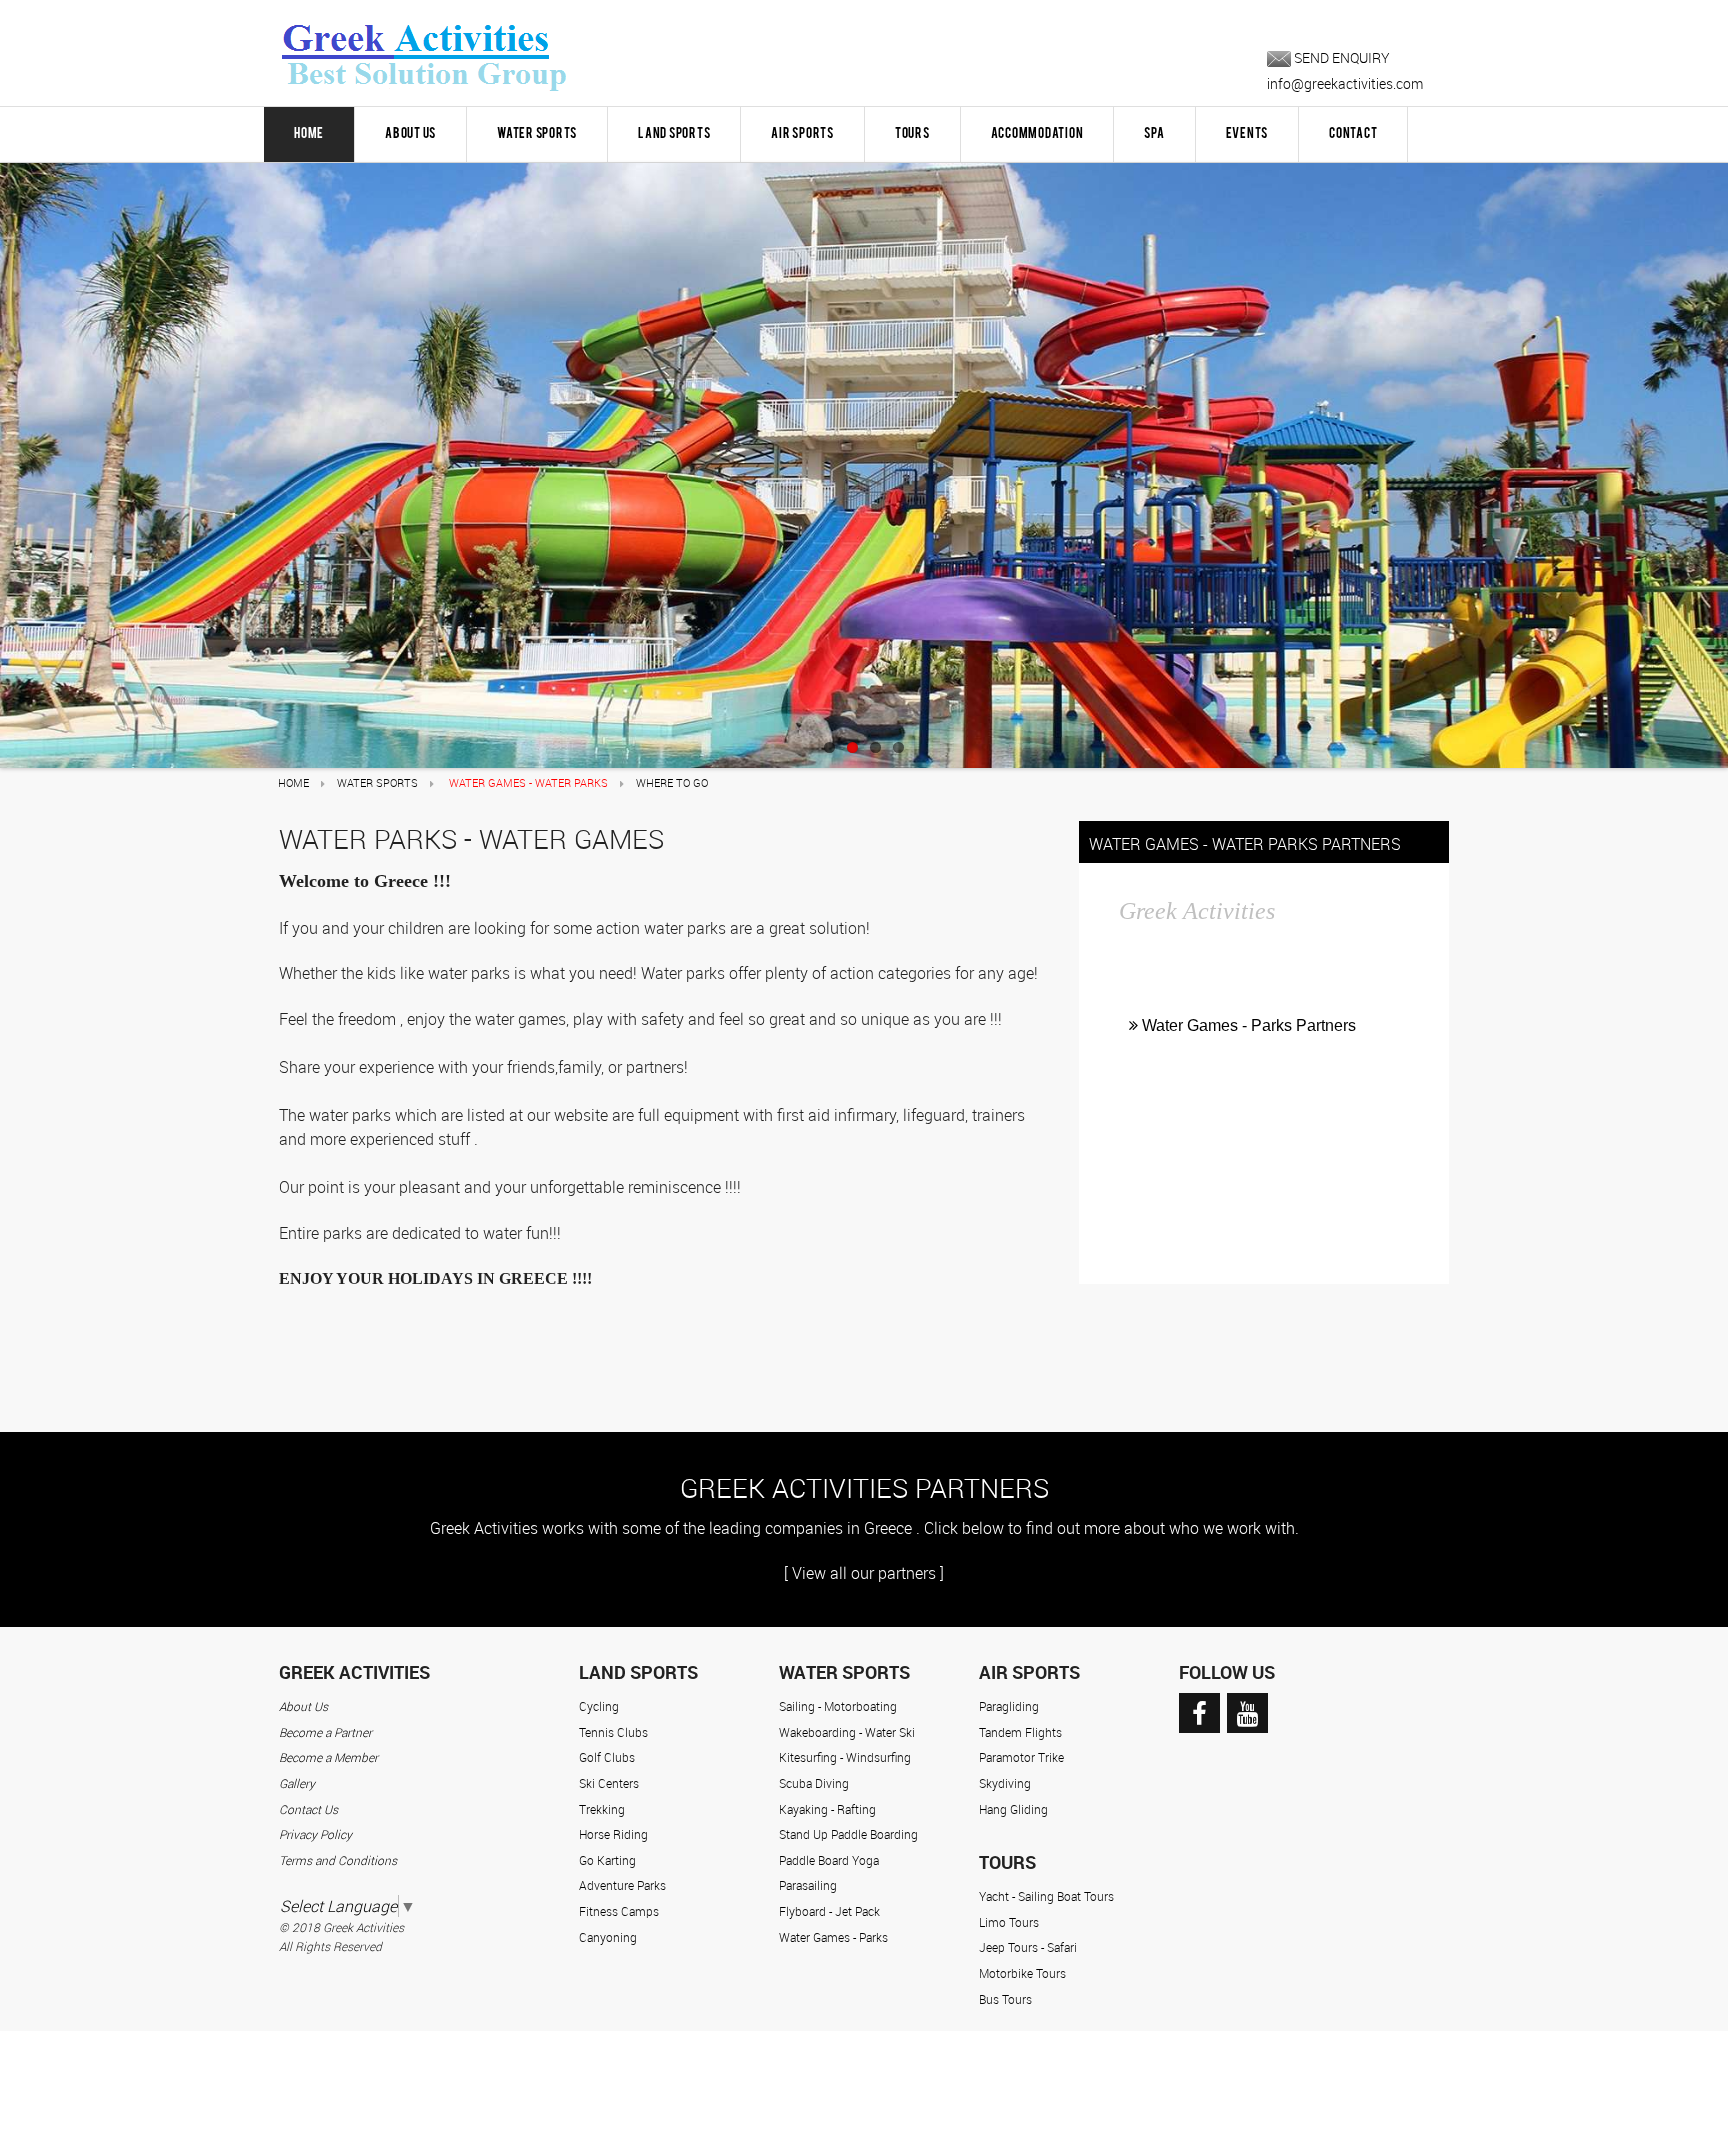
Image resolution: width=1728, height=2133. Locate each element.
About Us (410, 134)
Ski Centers (609, 1783)
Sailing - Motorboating (838, 1706)
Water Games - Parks (833, 1937)
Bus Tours (1005, 1999)
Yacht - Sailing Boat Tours (1046, 1896)
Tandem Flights (1020, 1732)
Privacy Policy (315, 1834)
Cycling (599, 1706)
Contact (1353, 134)
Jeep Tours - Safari (1028, 1947)
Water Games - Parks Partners (1247, 1025)
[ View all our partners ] (864, 1573)
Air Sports (802, 134)
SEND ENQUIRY (1340, 57)
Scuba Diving (814, 1783)
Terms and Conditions (338, 1860)
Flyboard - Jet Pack (829, 1911)
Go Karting (607, 1860)
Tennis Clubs (613, 1732)
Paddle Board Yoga (829, 1860)
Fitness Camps (619, 1911)
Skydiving (1005, 1783)
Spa (1154, 134)
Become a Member (328, 1757)
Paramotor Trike (1021, 1757)
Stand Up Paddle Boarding (848, 1834)
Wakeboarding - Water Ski (847, 1732)
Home (293, 782)
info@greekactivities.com (1345, 83)
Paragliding (1009, 1706)
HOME (309, 134)
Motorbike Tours (1022, 1973)
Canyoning (608, 1937)
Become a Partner (325, 1732)
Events (1247, 134)
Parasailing (808, 1885)
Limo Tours (1009, 1922)
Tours (912, 134)
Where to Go (672, 782)
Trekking (602, 1809)
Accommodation (1037, 134)
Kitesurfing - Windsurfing (845, 1757)
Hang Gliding (1013, 1809)
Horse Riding (613, 1834)
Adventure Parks (622, 1885)
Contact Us (308, 1809)
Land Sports (674, 134)
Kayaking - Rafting (827, 1809)
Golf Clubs (607, 1757)
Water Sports (537, 134)
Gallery (297, 1783)
